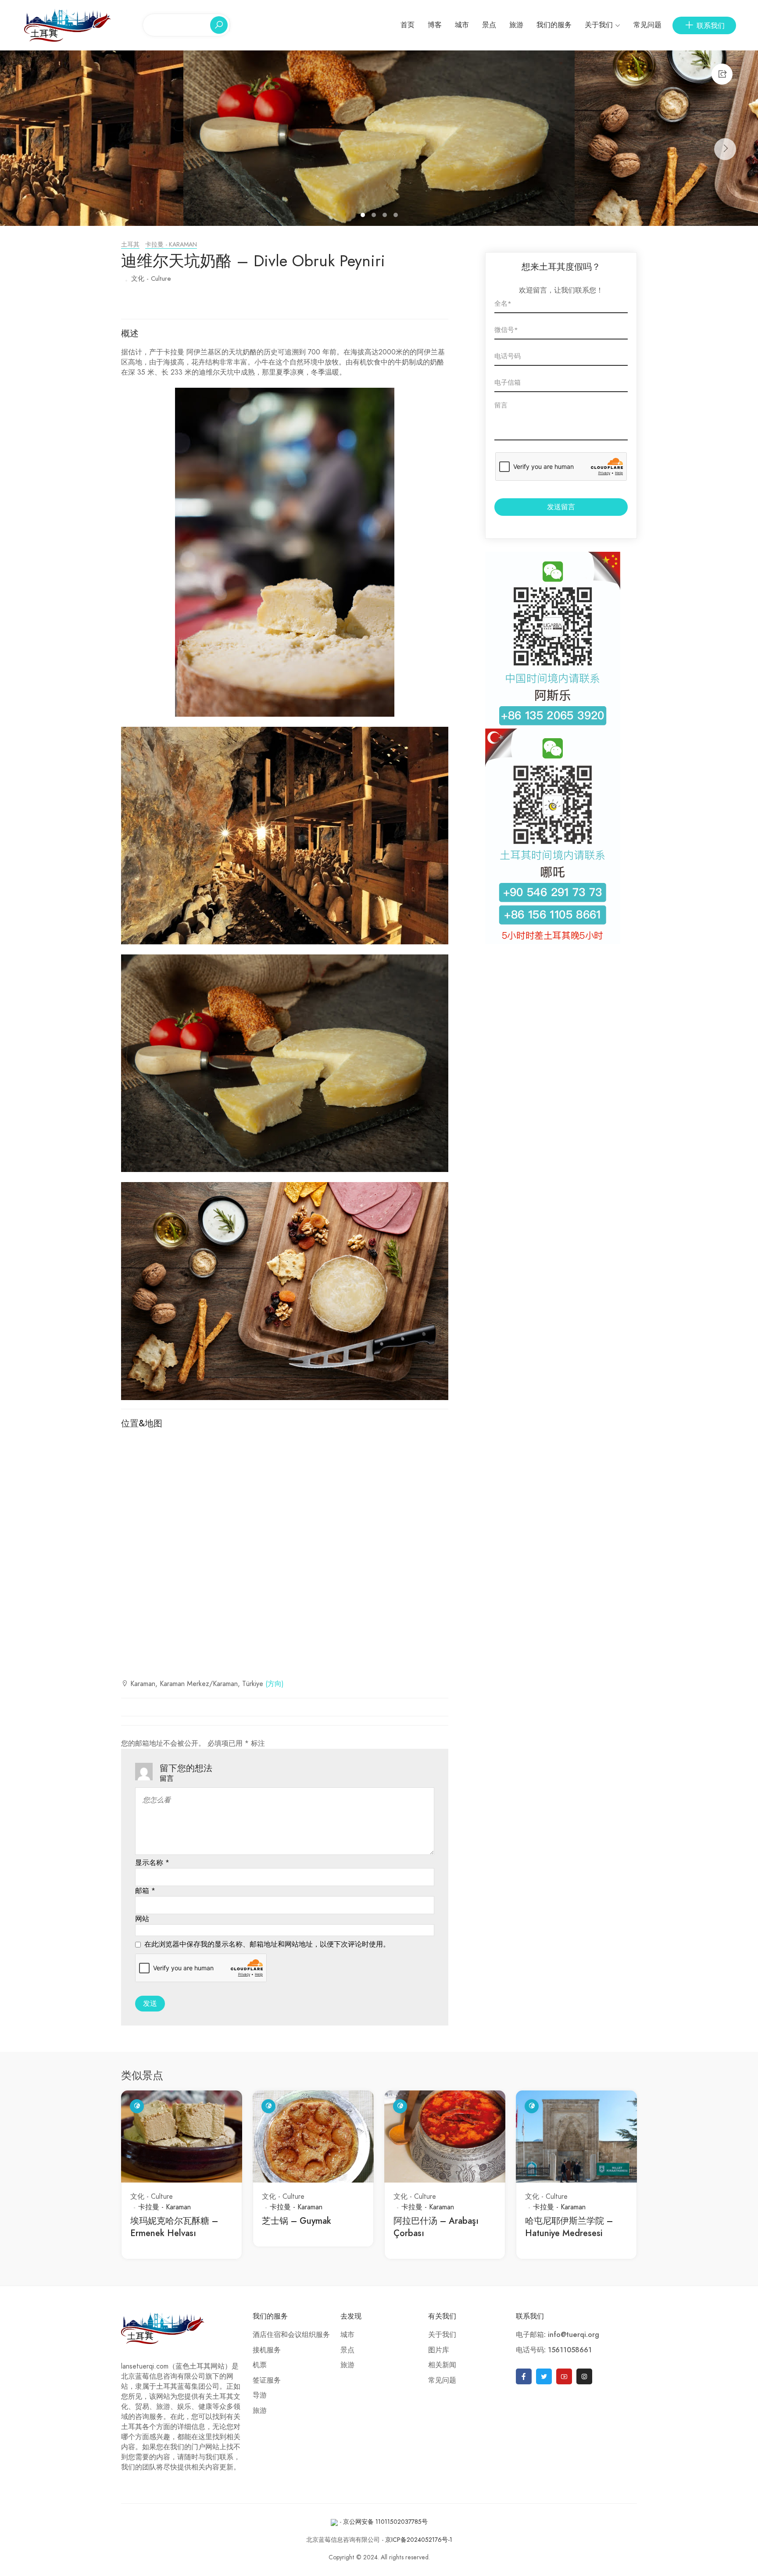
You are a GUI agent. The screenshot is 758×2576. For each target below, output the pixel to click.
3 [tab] (386, 216)
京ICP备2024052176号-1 (419, 2540)
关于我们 (599, 25)
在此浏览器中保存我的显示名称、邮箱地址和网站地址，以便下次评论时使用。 (267, 1944)
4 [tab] (397, 216)
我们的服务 (554, 25)
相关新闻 (442, 2365)
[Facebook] (524, 2376)
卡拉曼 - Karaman (171, 245)
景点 (489, 25)
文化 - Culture (151, 279)
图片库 (439, 2350)
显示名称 (152, 1863)
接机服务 (267, 2350)
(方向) (275, 1684)
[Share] (722, 74)
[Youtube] (564, 2376)
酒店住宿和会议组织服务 (291, 2335)
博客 (435, 25)
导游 (260, 2395)
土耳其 (130, 245)
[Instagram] (584, 2376)
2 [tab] (375, 216)
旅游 (516, 25)
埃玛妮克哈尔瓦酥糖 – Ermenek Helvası (174, 2227)
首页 (408, 25)
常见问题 (647, 25)
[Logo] (68, 25)
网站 (142, 1919)
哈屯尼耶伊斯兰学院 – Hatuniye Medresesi (569, 2227)
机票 (260, 2365)
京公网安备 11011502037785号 (385, 2522)
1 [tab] (364, 216)
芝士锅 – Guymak (297, 2221)
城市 (462, 25)
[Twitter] (544, 2376)
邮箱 (145, 1891)
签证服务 (267, 2380)
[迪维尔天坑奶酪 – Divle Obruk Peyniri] (379, 138)
